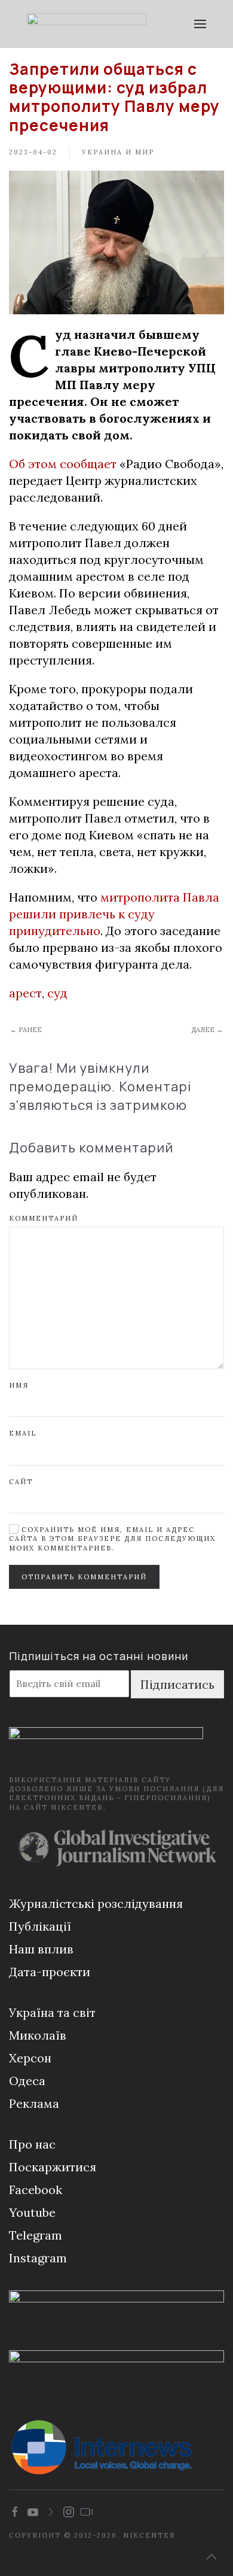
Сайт (21, 1482)
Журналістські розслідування (96, 1903)
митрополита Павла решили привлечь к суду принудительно (114, 914)
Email (23, 1433)
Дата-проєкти (50, 1972)
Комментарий (44, 1218)
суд (57, 993)
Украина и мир (118, 152)
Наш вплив (41, 1949)
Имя (19, 1385)
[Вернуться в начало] (87, 24)
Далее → (207, 1030)
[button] (200, 24)
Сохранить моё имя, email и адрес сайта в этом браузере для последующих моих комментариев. (112, 1539)
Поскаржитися (53, 2167)
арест (25, 993)
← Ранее (26, 1030)
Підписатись (177, 1684)
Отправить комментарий (84, 1577)
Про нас (32, 2144)
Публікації (40, 1926)
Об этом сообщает (63, 464)
